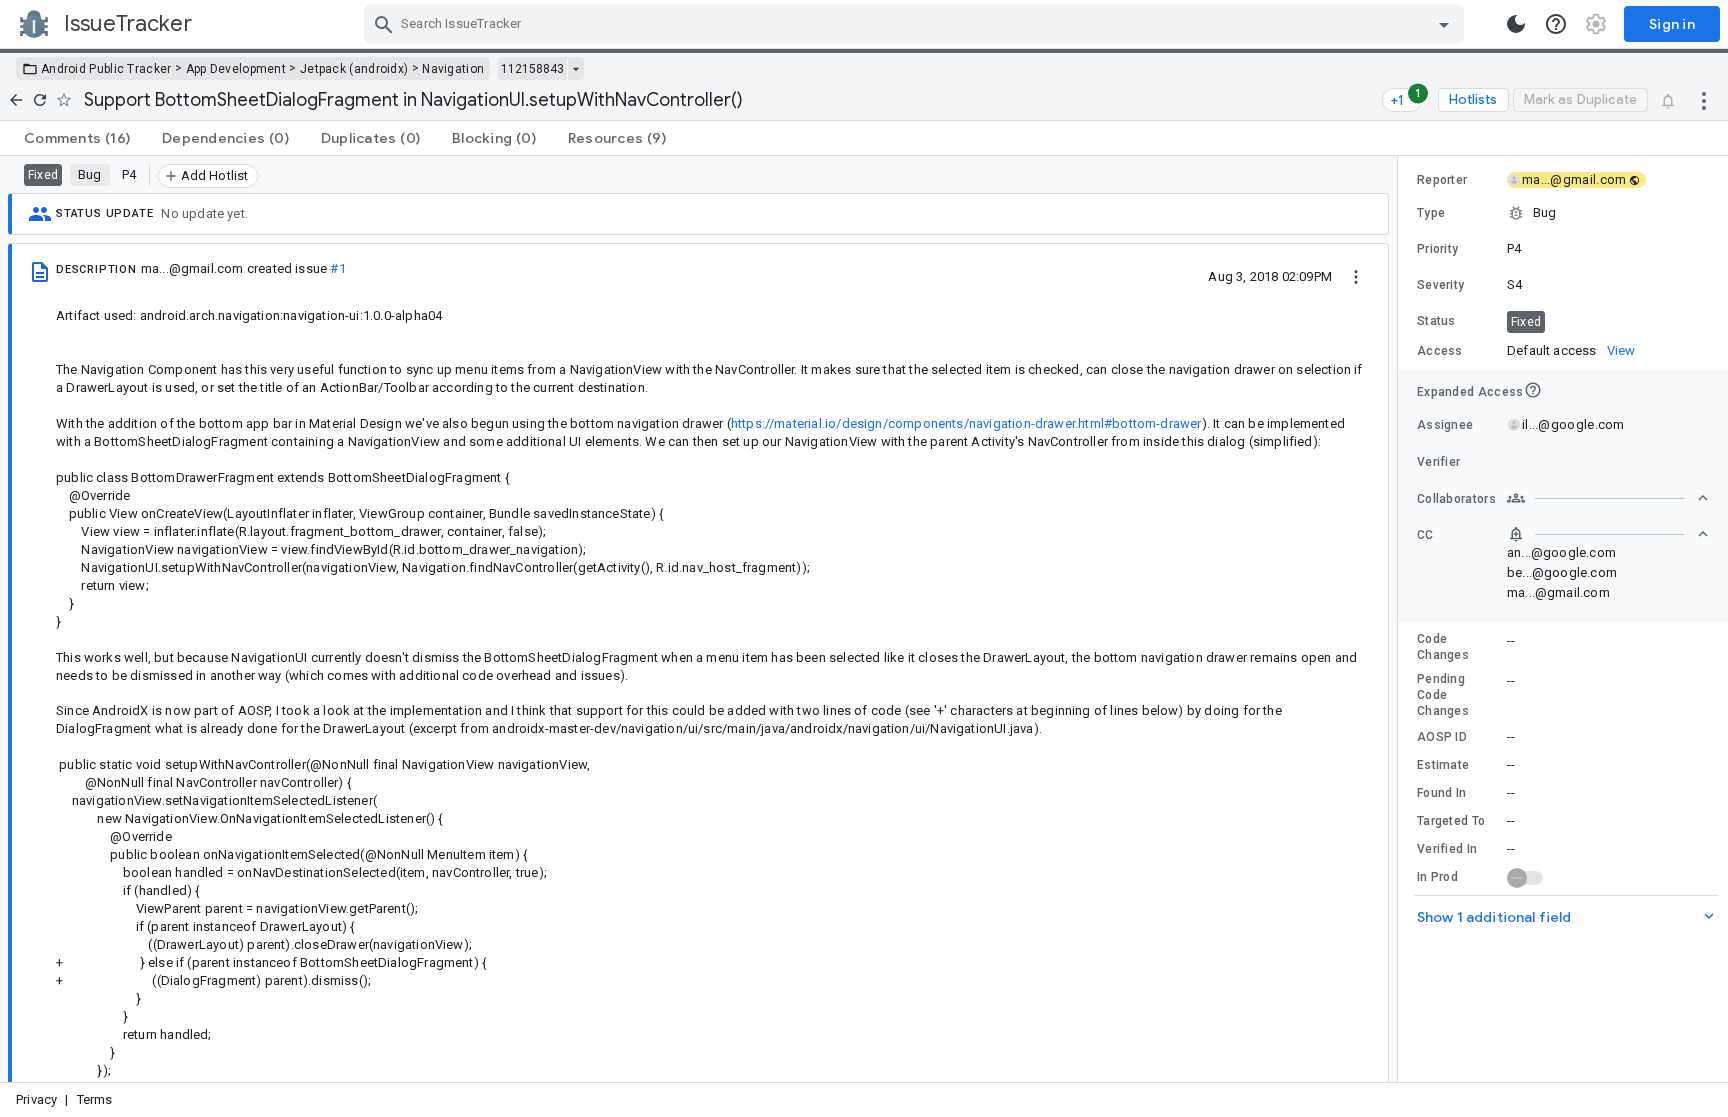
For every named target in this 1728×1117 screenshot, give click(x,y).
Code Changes (1443, 647)
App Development (236, 69)
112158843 (532, 69)
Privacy (36, 1099)
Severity (1440, 285)
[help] (1556, 24)
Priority (1437, 249)
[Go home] (16, 100)
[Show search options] (1444, 24)
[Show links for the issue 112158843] (575, 69)
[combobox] (916, 24)
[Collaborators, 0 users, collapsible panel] (1608, 498)
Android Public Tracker (106, 69)
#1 (337, 268)
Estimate (1443, 765)
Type (1431, 213)
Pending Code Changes (1443, 695)
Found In (1441, 793)
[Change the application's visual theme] (1516, 24)
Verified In (1447, 849)
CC (1425, 535)
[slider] (1401, 619)
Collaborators (1456, 499)
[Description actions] (1356, 276)
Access (1440, 351)
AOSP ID (1442, 737)
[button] (1563, 213)
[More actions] (1704, 100)
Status (1436, 321)
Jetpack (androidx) (354, 69)
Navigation (453, 69)
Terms (95, 1099)
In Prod (1437, 877)
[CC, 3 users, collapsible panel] (1608, 534)
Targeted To (1451, 821)
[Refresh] (40, 100)
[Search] (384, 24)
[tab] (77, 138)
